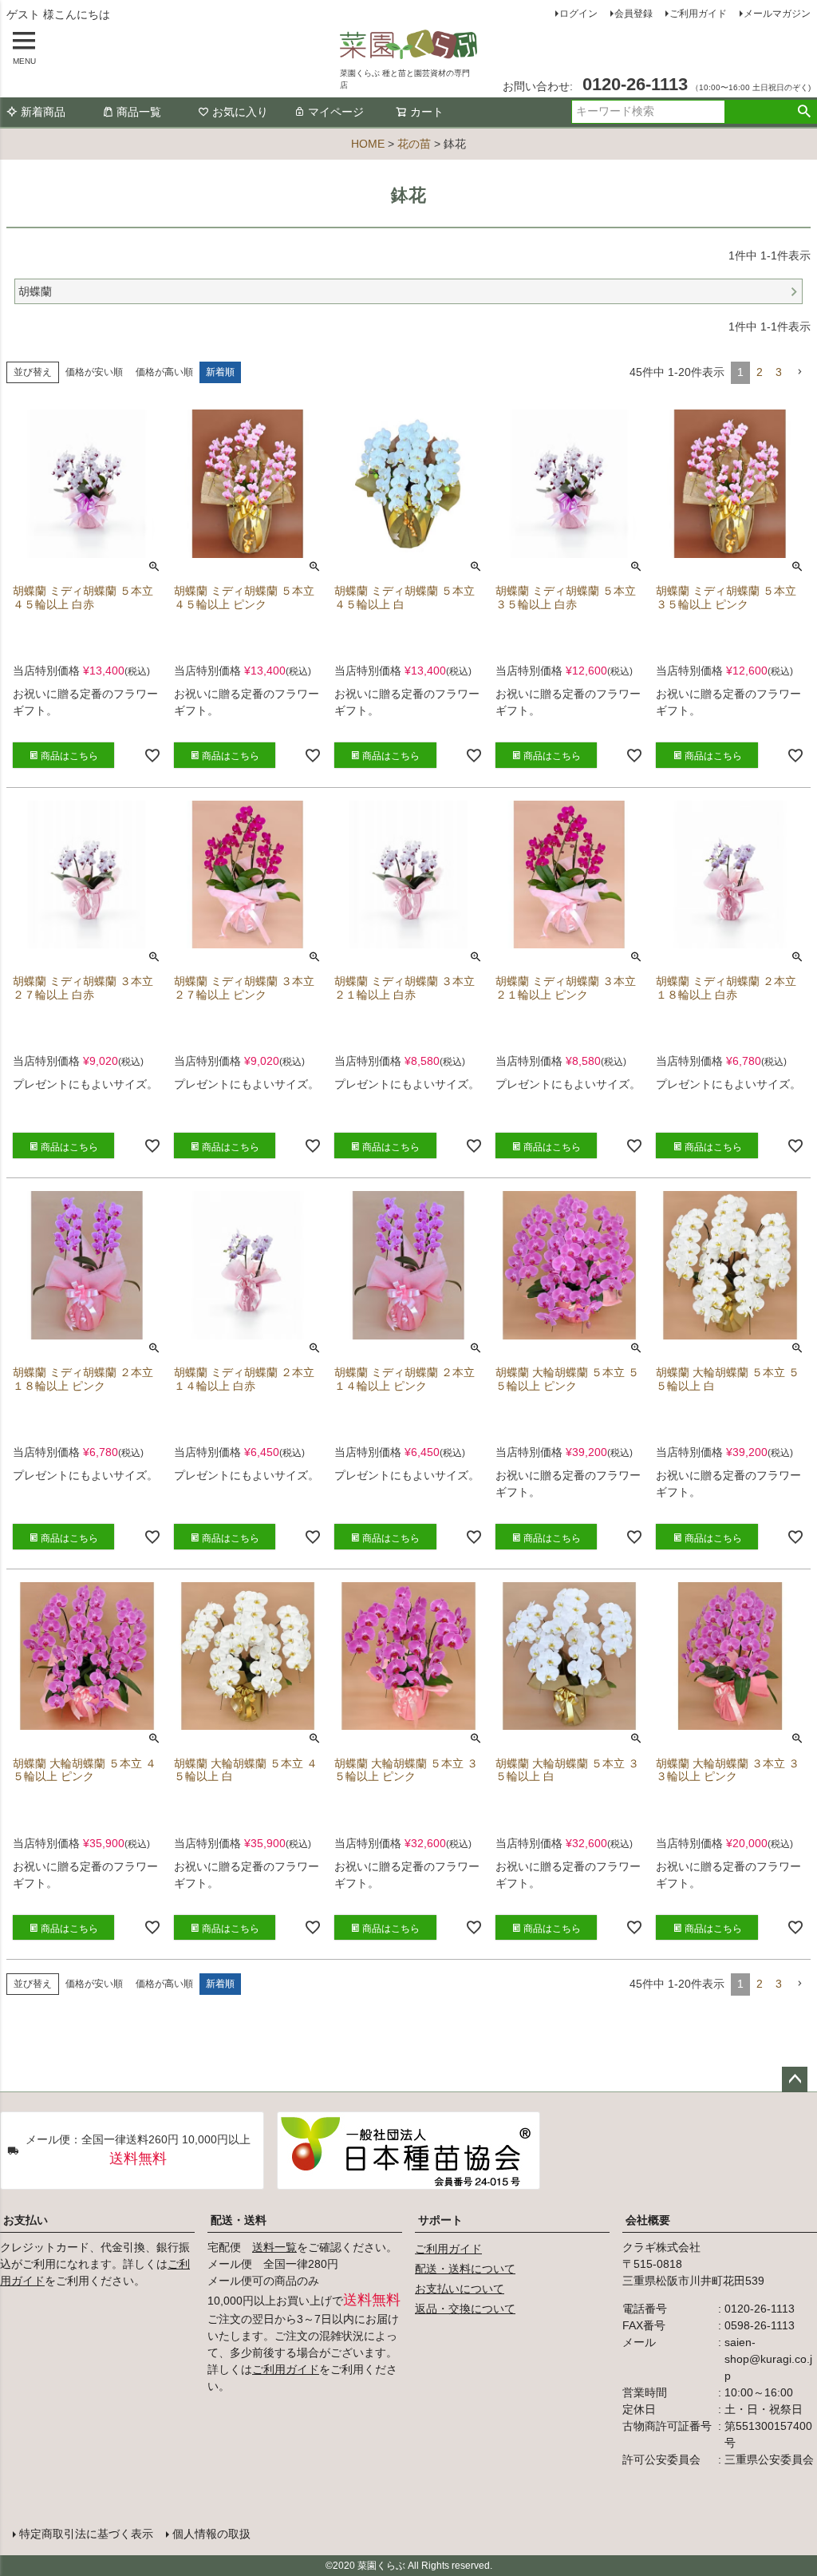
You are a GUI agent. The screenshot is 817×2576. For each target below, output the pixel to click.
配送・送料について (465, 2269)
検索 (804, 112)
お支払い (26, 2220)
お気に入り (240, 112)
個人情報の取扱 (211, 2534)
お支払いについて (460, 2289)
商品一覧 (139, 112)
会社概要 (648, 2220)
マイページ (336, 112)
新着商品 (43, 112)
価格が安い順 (94, 372)
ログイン (578, 14)
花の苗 (414, 144)
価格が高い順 (164, 372)
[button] (799, 372)
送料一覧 (274, 2247)
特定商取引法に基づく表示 (86, 2534)
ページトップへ (795, 2079)
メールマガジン (777, 14)
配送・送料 (239, 2220)
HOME (368, 144)
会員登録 (633, 14)
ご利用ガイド (698, 14)
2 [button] (760, 372)
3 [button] (779, 372)
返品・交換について (465, 2309)
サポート (440, 2220)
